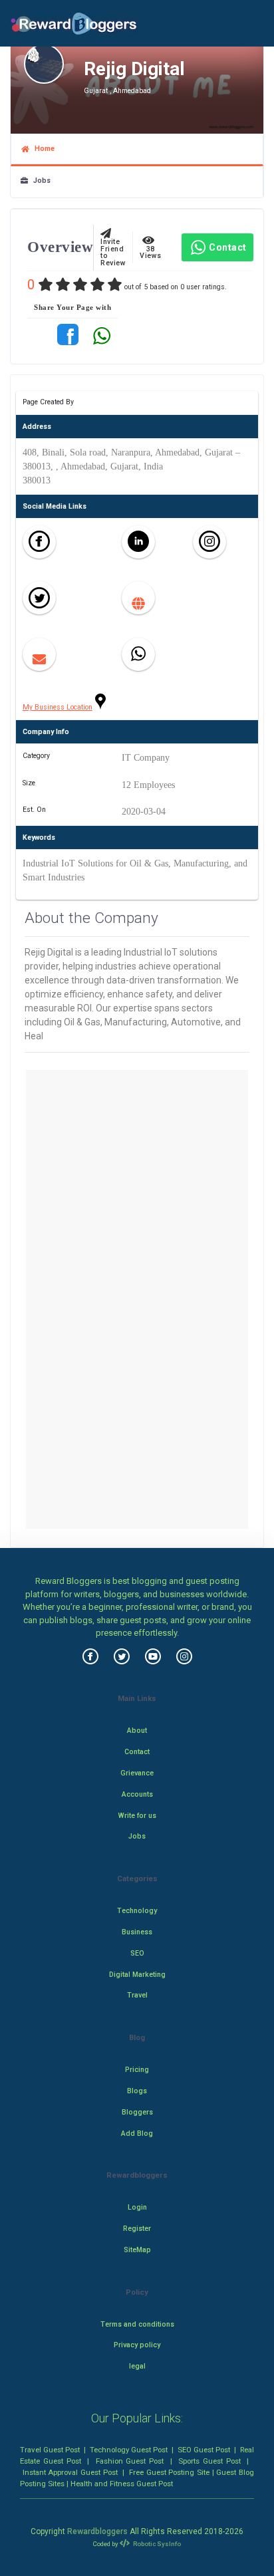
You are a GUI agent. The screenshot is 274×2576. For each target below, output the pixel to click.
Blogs (137, 2091)
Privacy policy (137, 2345)
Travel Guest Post (50, 2450)
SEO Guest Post (204, 2450)
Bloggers (137, 2112)
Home (42, 149)
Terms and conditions (137, 2324)
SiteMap (137, 2250)
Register (137, 2229)
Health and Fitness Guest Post (122, 2484)
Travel (137, 1995)
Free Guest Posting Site (169, 2472)
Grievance (137, 1773)
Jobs (39, 181)
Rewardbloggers (97, 2531)
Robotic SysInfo (156, 2544)
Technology (137, 1911)
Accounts (137, 1794)
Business (137, 1932)
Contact (228, 247)
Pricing (137, 2070)
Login (137, 2207)
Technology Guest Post (129, 2450)
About (137, 1731)
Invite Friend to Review (113, 249)
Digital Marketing (137, 1975)
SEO (137, 1953)
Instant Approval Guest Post (70, 2472)
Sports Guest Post (209, 2461)
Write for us (137, 1816)
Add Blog (137, 2133)
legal (137, 2366)
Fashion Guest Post (130, 2461)
